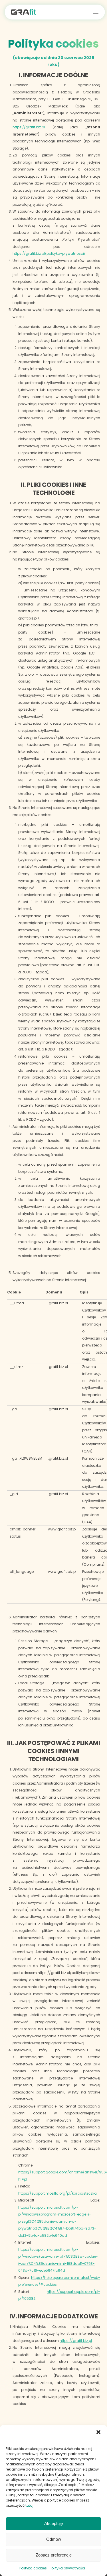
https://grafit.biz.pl (29, 127)
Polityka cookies (33, 2568)
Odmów (54, 2539)
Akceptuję (53, 2523)
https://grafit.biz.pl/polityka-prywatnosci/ (49, 253)
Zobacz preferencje (54, 2555)
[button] (98, 2432)
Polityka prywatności (67, 2568)
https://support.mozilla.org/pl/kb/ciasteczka (57, 2193)
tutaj (29, 2505)
